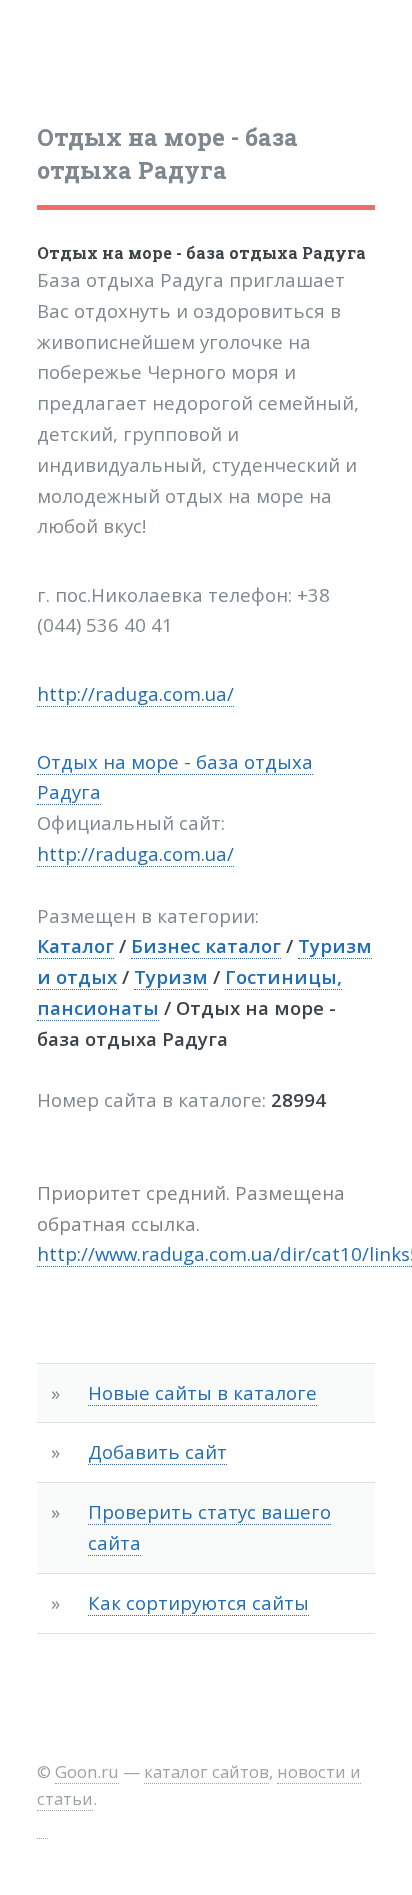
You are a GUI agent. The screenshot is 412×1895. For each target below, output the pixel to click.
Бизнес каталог (206, 945)
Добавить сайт (157, 1451)
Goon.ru (87, 1771)
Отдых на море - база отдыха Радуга (201, 252)
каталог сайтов (206, 1771)
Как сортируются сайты (198, 1602)
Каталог (75, 945)
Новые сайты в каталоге (202, 1392)
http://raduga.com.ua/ (135, 693)
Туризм (171, 976)
